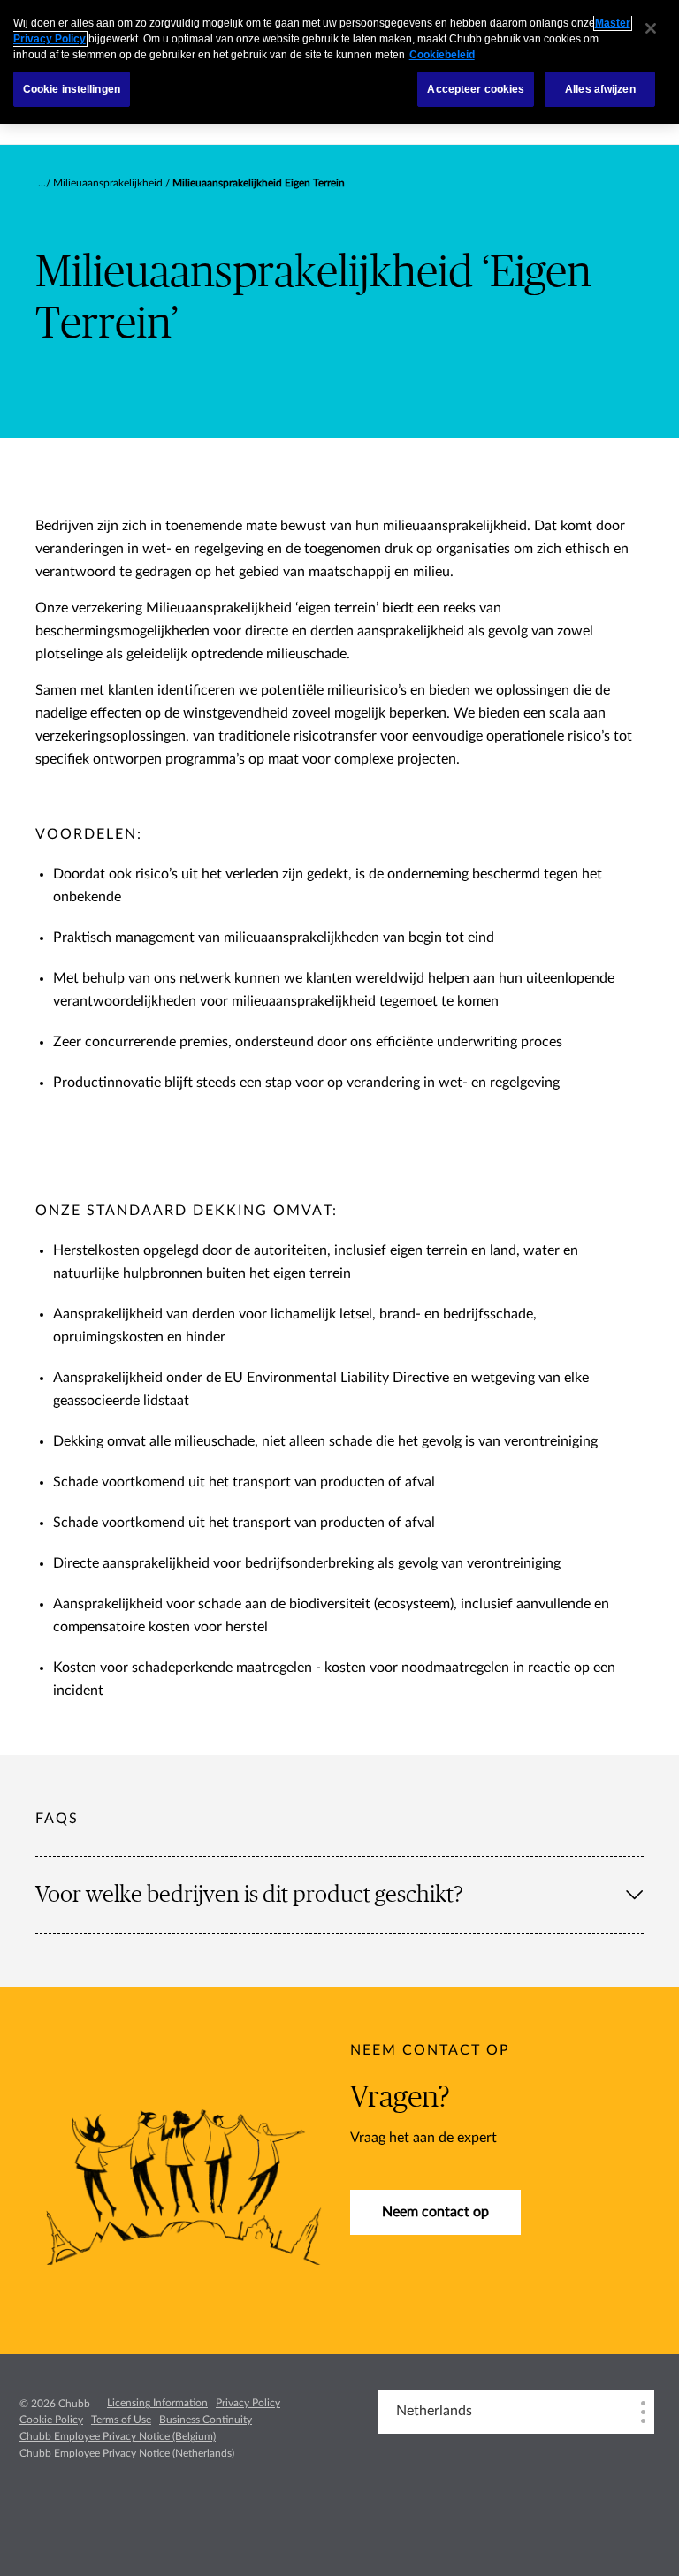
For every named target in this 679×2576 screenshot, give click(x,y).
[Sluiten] (651, 28)
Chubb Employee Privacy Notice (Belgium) (118, 2436)
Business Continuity (206, 2420)
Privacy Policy (248, 2403)
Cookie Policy (51, 2420)
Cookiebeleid (442, 55)
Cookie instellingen (72, 89)
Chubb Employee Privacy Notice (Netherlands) (127, 2453)
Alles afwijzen (600, 89)
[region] (339, 62)
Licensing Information (157, 2403)
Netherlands (434, 2411)
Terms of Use (121, 2420)
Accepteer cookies (476, 89)
